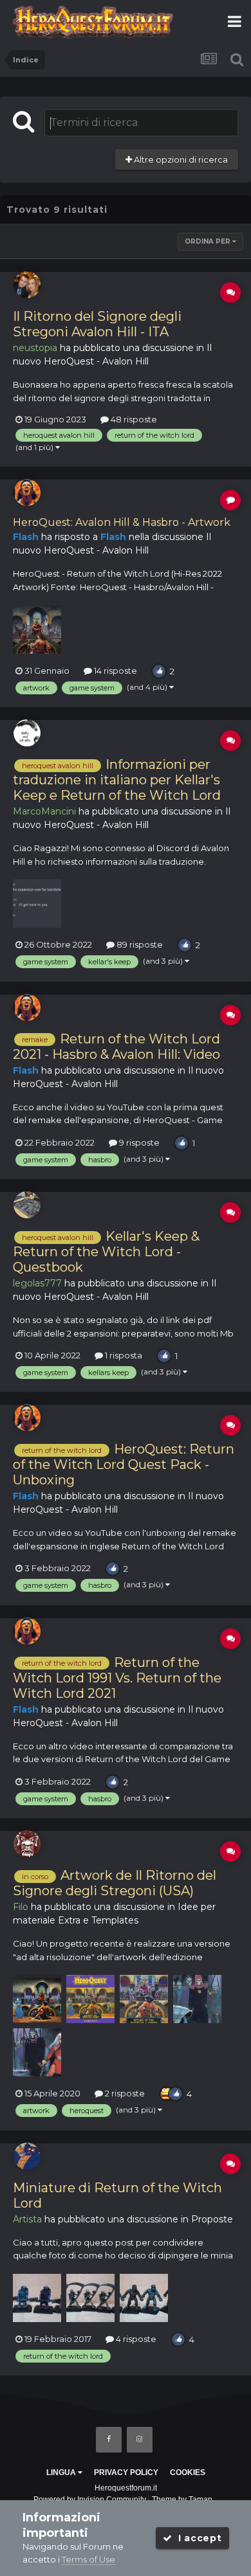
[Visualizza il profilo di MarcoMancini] (27, 733)
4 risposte (135, 2339)
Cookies (188, 2472)
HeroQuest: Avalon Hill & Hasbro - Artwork (122, 522)
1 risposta (123, 1355)
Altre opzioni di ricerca (180, 159)
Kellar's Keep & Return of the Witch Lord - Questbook (106, 1252)
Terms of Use (88, 2559)
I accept (197, 2538)
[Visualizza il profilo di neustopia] (27, 285)
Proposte (212, 2219)
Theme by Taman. (183, 2499)
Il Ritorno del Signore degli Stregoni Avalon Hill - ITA (97, 324)
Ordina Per (209, 241)
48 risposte (133, 419)
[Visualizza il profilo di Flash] (27, 492)
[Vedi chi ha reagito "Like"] (159, 670)
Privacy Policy (126, 2472)
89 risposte (139, 944)
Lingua (62, 2472)
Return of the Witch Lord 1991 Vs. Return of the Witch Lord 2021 (117, 1678)
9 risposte (138, 1142)
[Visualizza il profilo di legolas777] (27, 1205)
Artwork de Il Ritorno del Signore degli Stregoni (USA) (115, 1883)
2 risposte (124, 2093)
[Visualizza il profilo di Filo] (27, 1844)
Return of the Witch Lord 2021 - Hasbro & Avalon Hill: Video (116, 1047)
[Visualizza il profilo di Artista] (27, 2156)
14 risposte (115, 671)
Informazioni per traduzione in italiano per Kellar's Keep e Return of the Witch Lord (117, 780)
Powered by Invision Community (90, 2499)
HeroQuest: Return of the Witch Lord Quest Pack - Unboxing (124, 1464)
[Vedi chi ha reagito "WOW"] (167, 2093)
